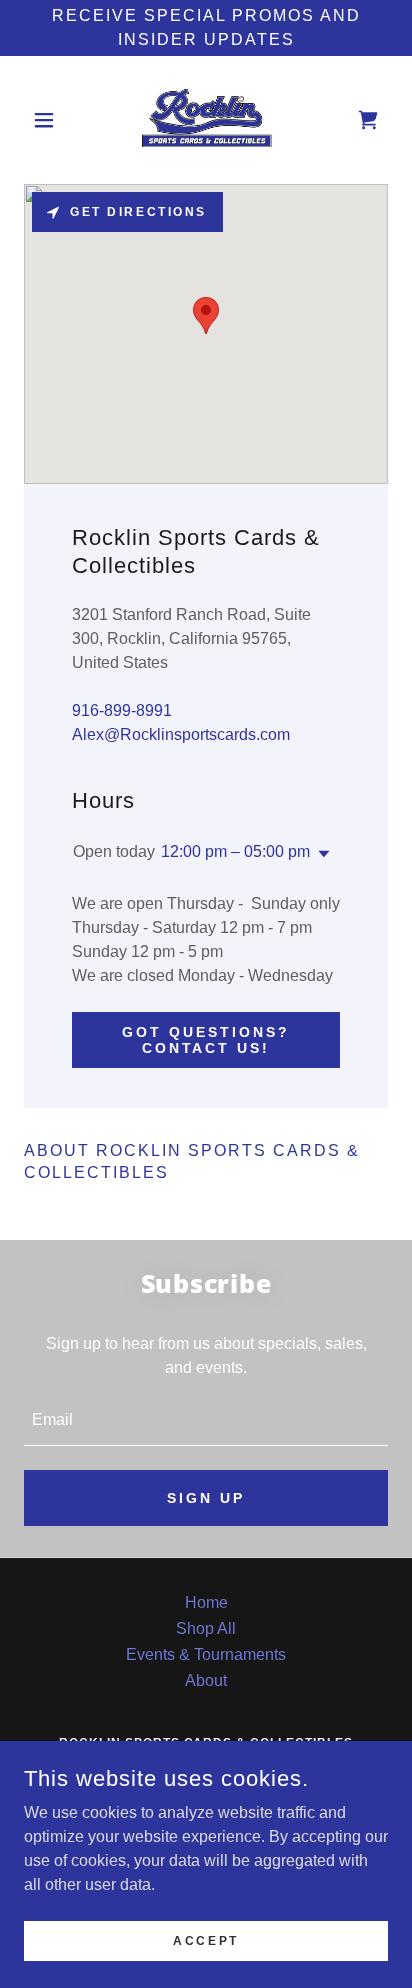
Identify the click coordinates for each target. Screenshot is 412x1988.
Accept (205, 1940)
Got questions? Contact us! (206, 1040)
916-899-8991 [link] (122, 710)
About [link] (206, 1680)
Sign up (206, 1498)
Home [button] (206, 1602)
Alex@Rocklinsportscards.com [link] (181, 734)
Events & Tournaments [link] (206, 1654)
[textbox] (206, 1421)
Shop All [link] (206, 1628)
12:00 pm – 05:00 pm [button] (235, 851)
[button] (51, 120)
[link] (206, 120)
